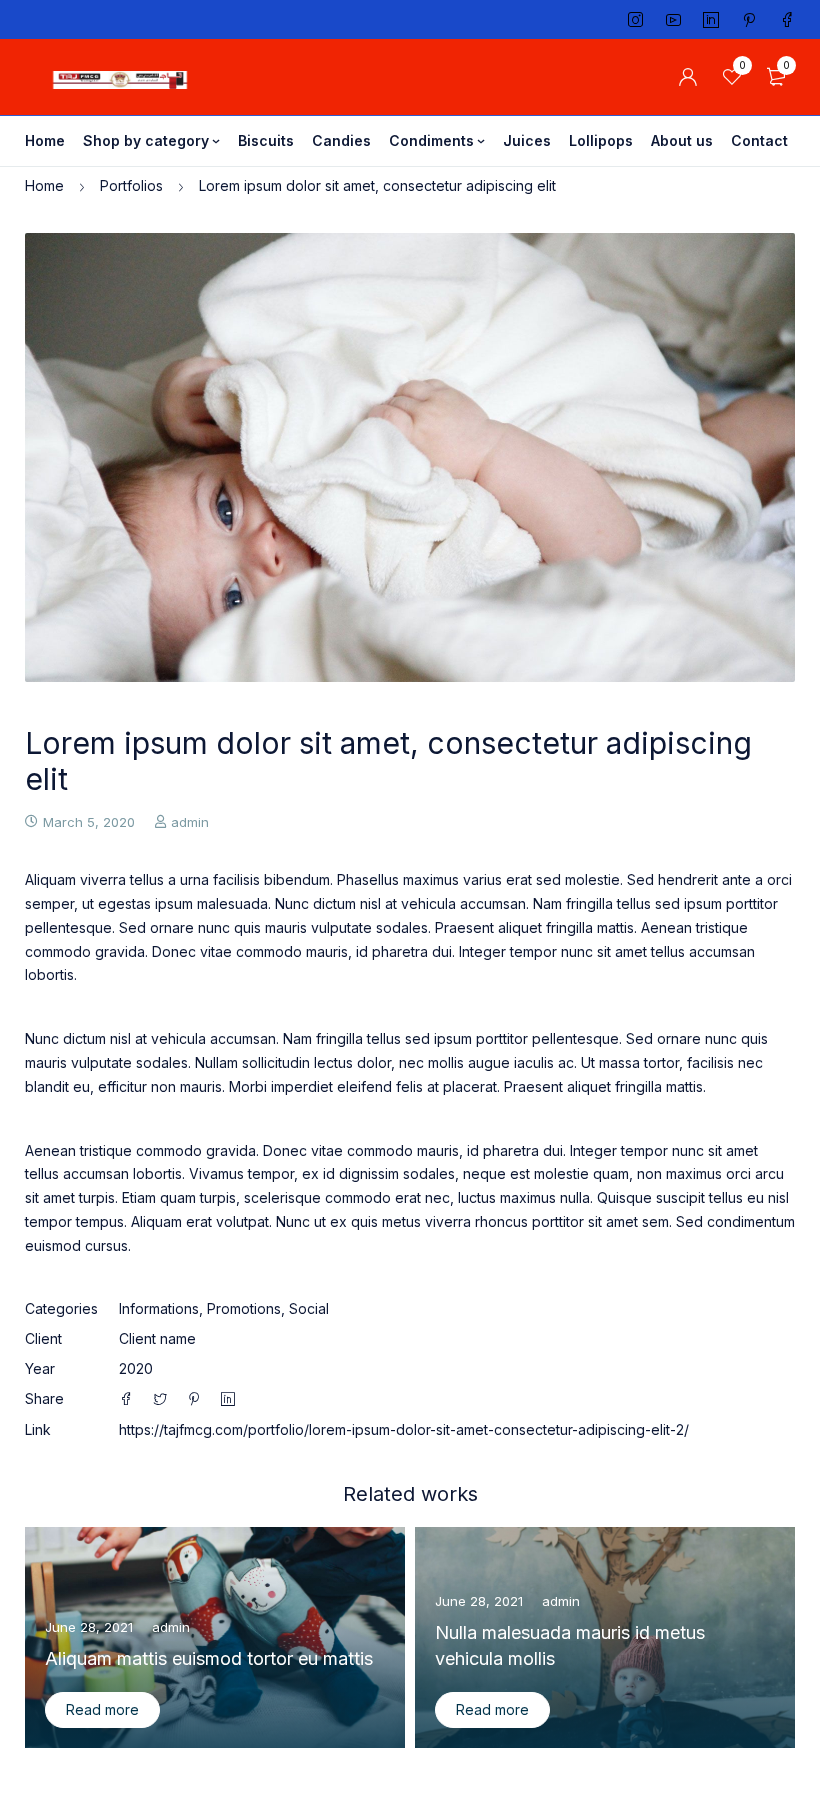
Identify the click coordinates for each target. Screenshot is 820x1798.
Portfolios (131, 185)
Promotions (244, 1308)
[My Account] (688, 77)
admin (190, 822)
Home (44, 185)
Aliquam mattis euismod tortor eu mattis (209, 1658)
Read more (102, 1709)
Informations (159, 1308)
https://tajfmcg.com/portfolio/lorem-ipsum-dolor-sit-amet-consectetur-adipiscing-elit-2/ (404, 1429)
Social (309, 1308)
